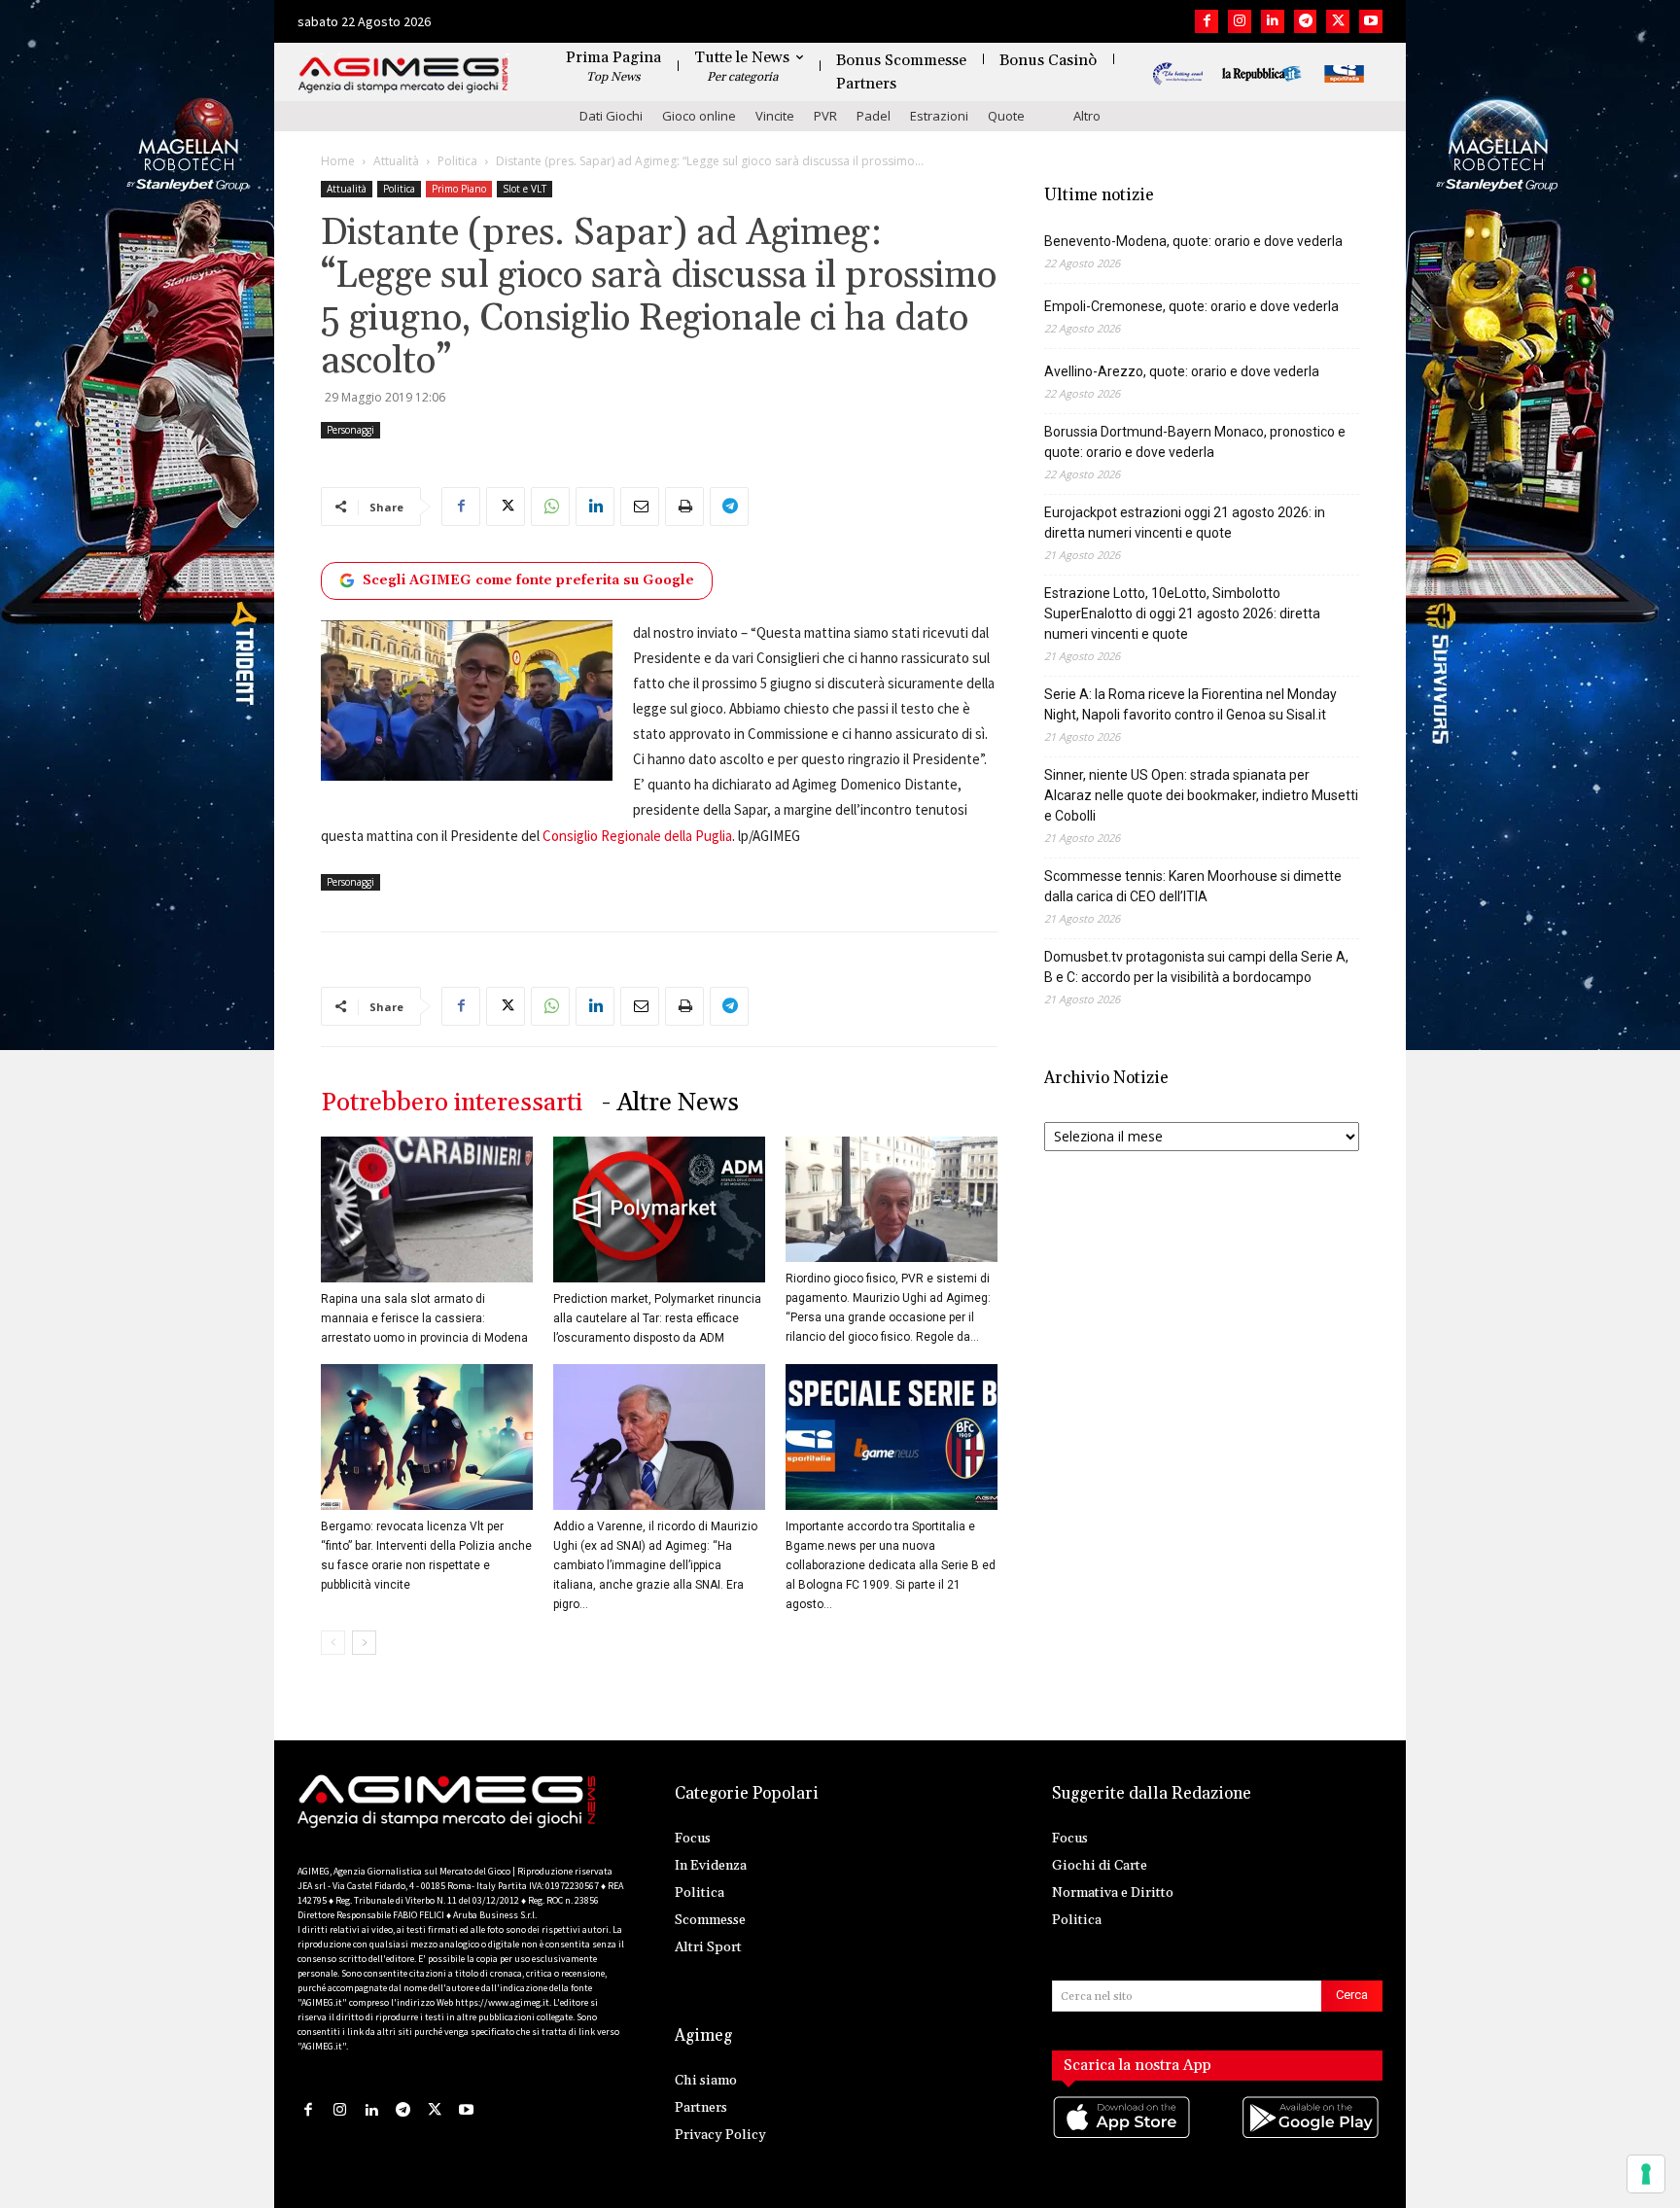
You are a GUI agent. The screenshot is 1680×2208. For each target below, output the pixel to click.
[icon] (1123, 2138)
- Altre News (670, 1103)
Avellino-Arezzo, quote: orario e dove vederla (1182, 371)
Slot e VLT (525, 189)
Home (338, 161)
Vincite (775, 116)
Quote (1006, 116)
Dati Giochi (611, 116)
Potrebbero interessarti (452, 1103)
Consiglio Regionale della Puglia (637, 836)
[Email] (640, 507)
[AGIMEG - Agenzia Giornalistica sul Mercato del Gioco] (403, 75)
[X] (1338, 21)
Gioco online (699, 116)
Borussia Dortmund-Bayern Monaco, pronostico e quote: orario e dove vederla (1195, 442)
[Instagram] (1240, 21)
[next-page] (364, 1643)
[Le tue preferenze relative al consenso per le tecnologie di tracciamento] (1646, 2174)
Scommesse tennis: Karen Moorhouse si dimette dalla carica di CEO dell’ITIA (1193, 886)
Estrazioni (939, 116)
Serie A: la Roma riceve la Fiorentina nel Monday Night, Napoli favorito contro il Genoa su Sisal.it (1190, 704)
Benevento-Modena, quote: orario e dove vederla (1193, 241)
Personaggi (350, 430)
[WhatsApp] (550, 507)
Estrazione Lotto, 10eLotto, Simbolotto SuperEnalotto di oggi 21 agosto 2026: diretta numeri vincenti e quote (1182, 613)
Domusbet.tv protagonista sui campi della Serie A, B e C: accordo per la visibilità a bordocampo (1196, 967)
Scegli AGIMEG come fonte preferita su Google (528, 580)
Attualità (396, 161)
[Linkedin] (1273, 21)
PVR (825, 116)
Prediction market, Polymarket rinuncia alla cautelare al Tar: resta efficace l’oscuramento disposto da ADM (657, 1318)
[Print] (684, 507)
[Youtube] (1371, 21)
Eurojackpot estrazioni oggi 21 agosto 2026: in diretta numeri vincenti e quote (1185, 523)
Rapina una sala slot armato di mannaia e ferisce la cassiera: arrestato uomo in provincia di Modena (424, 1318)
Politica (457, 161)
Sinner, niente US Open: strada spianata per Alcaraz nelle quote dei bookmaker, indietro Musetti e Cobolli (1201, 795)
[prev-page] (333, 1643)
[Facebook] (1207, 21)
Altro (1087, 116)
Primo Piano (459, 189)
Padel (874, 116)
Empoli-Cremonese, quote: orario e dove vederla (1191, 306)
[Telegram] (1306, 21)
